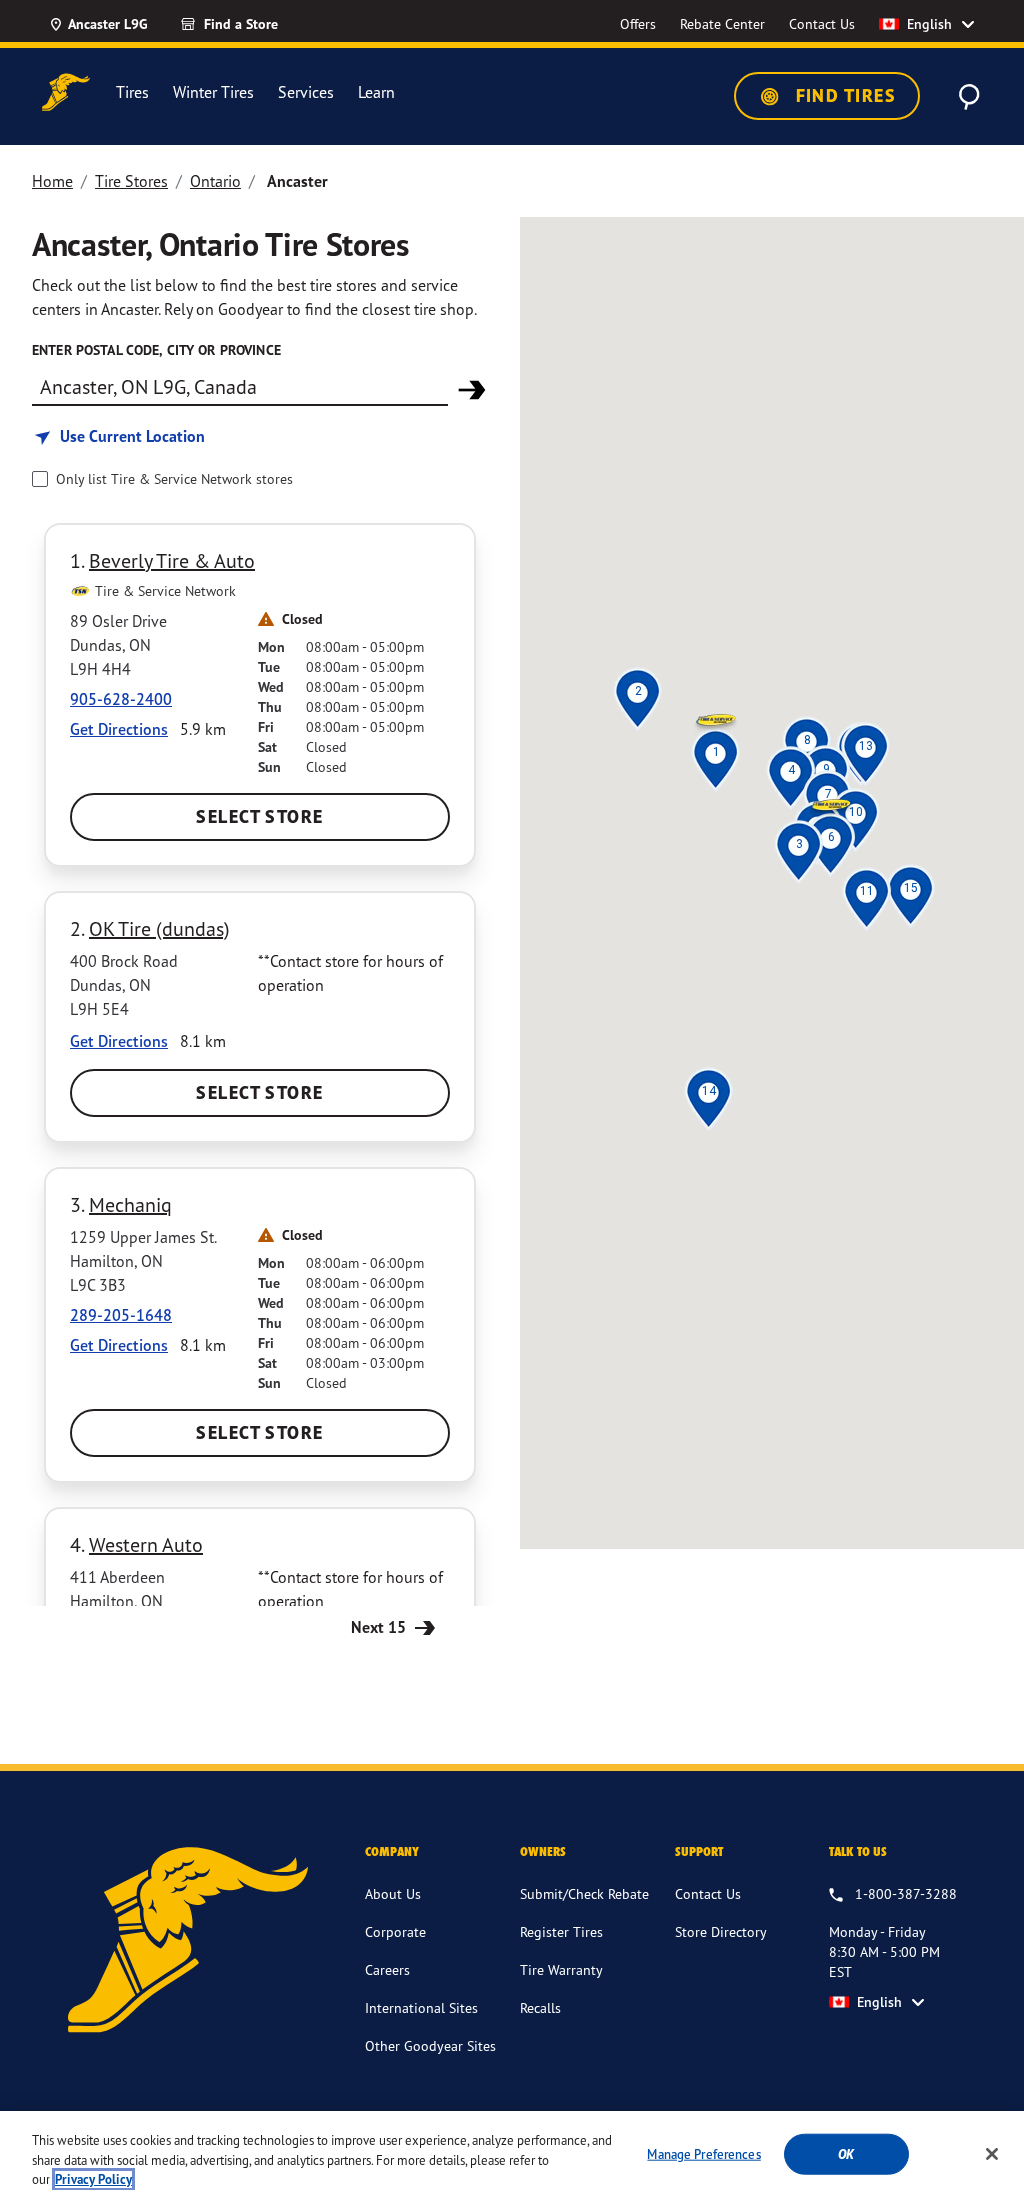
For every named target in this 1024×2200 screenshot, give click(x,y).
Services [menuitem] (306, 92)
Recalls (540, 2007)
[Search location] (472, 390)
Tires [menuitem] (132, 92)
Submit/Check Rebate (584, 1893)
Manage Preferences (703, 2153)
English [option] (929, 24)
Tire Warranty (561, 1969)
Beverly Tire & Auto (172, 560)
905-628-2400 (121, 699)
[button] (715, 752)
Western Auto (146, 1544)
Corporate (395, 1931)
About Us (393, 1893)
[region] (512, 2155)
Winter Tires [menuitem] (213, 92)
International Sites (421, 2007)
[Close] (992, 2154)
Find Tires (843, 95)
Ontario (215, 181)
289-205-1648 (121, 1315)
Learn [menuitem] (376, 92)
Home (52, 181)
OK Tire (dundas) (159, 928)
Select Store (259, 816)
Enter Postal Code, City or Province (156, 350)
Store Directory (721, 1931)
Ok (846, 2153)
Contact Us (708, 1893)
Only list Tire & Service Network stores (174, 478)
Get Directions (119, 729)
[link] (265, 24)
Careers (387, 1969)
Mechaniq (130, 1204)
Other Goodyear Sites (430, 2045)
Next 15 (380, 1627)
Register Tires (561, 1931)
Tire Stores (131, 181)
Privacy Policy (93, 2179)
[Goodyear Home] (66, 92)
